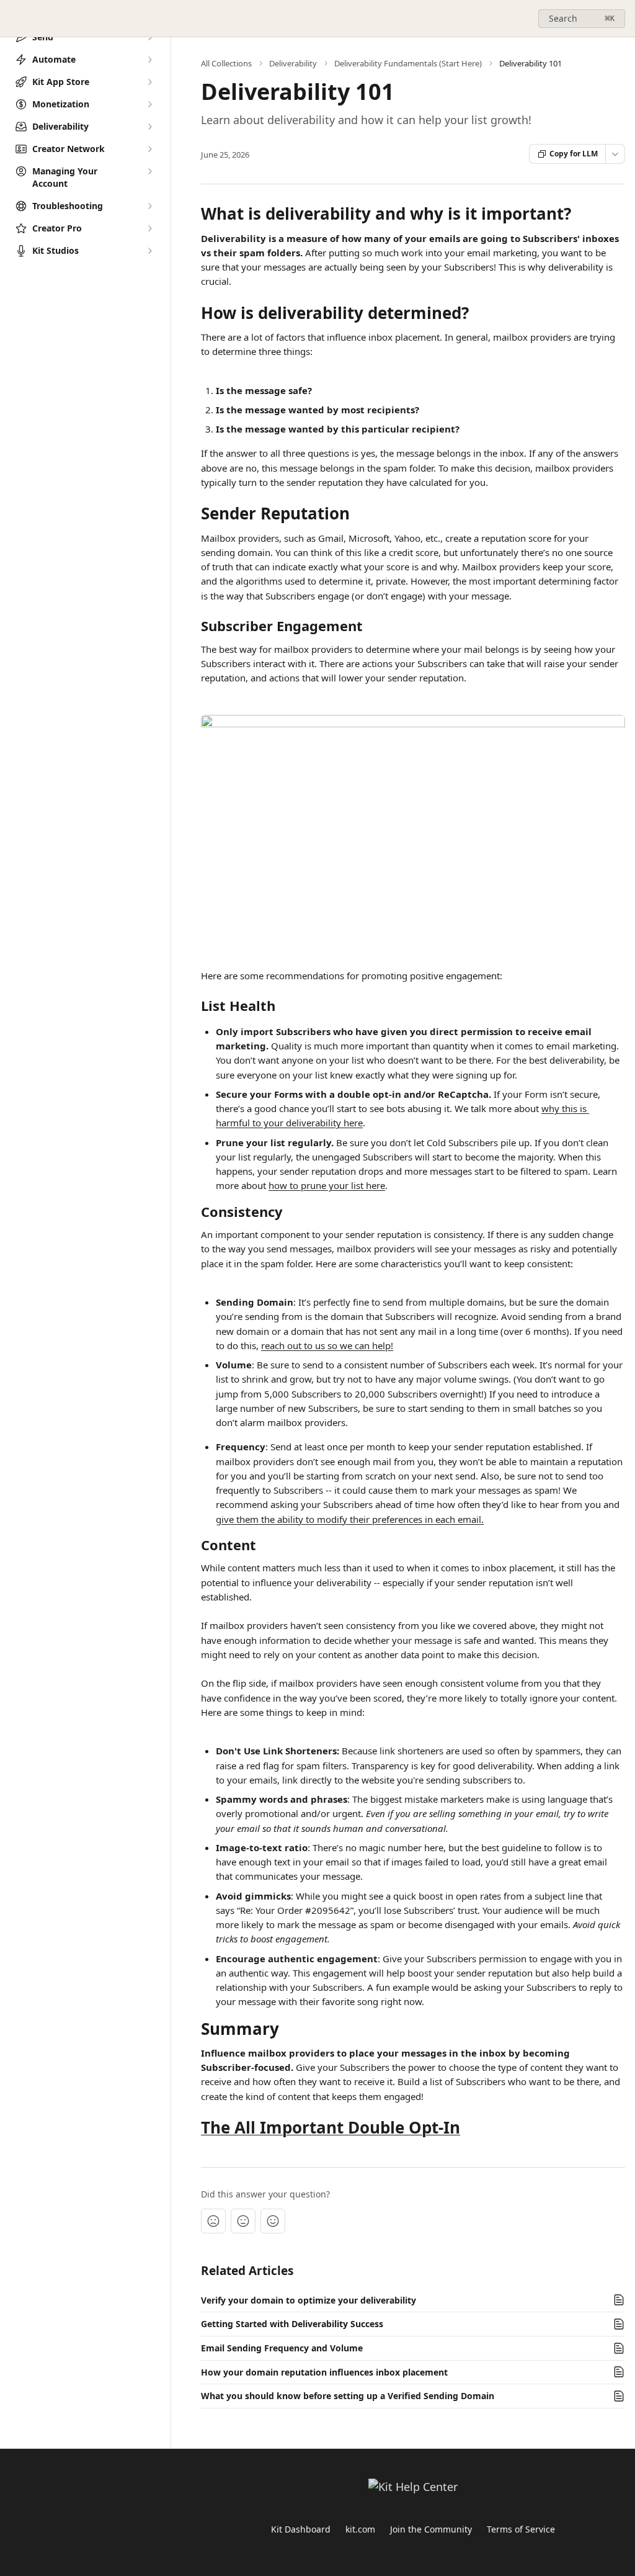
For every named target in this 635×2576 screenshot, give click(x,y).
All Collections (226, 63)
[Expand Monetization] (149, 104)
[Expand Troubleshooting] (149, 206)
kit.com (360, 2529)
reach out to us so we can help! (327, 1345)
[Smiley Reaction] (273, 2221)
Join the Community (431, 2529)
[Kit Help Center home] (12, 19)
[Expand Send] (149, 37)
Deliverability (293, 63)
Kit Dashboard (301, 2529)
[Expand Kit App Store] (149, 82)
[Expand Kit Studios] (149, 251)
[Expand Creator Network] (149, 149)
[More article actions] (615, 154)
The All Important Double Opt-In (331, 2127)
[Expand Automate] (149, 60)
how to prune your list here (327, 1185)
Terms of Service (521, 2529)
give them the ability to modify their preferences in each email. (350, 1519)
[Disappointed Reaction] (213, 2221)
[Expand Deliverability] (149, 127)
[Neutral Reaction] (243, 2221)
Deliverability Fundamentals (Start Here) (408, 63)
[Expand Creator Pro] (149, 228)
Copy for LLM (574, 154)
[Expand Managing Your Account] (149, 171)
